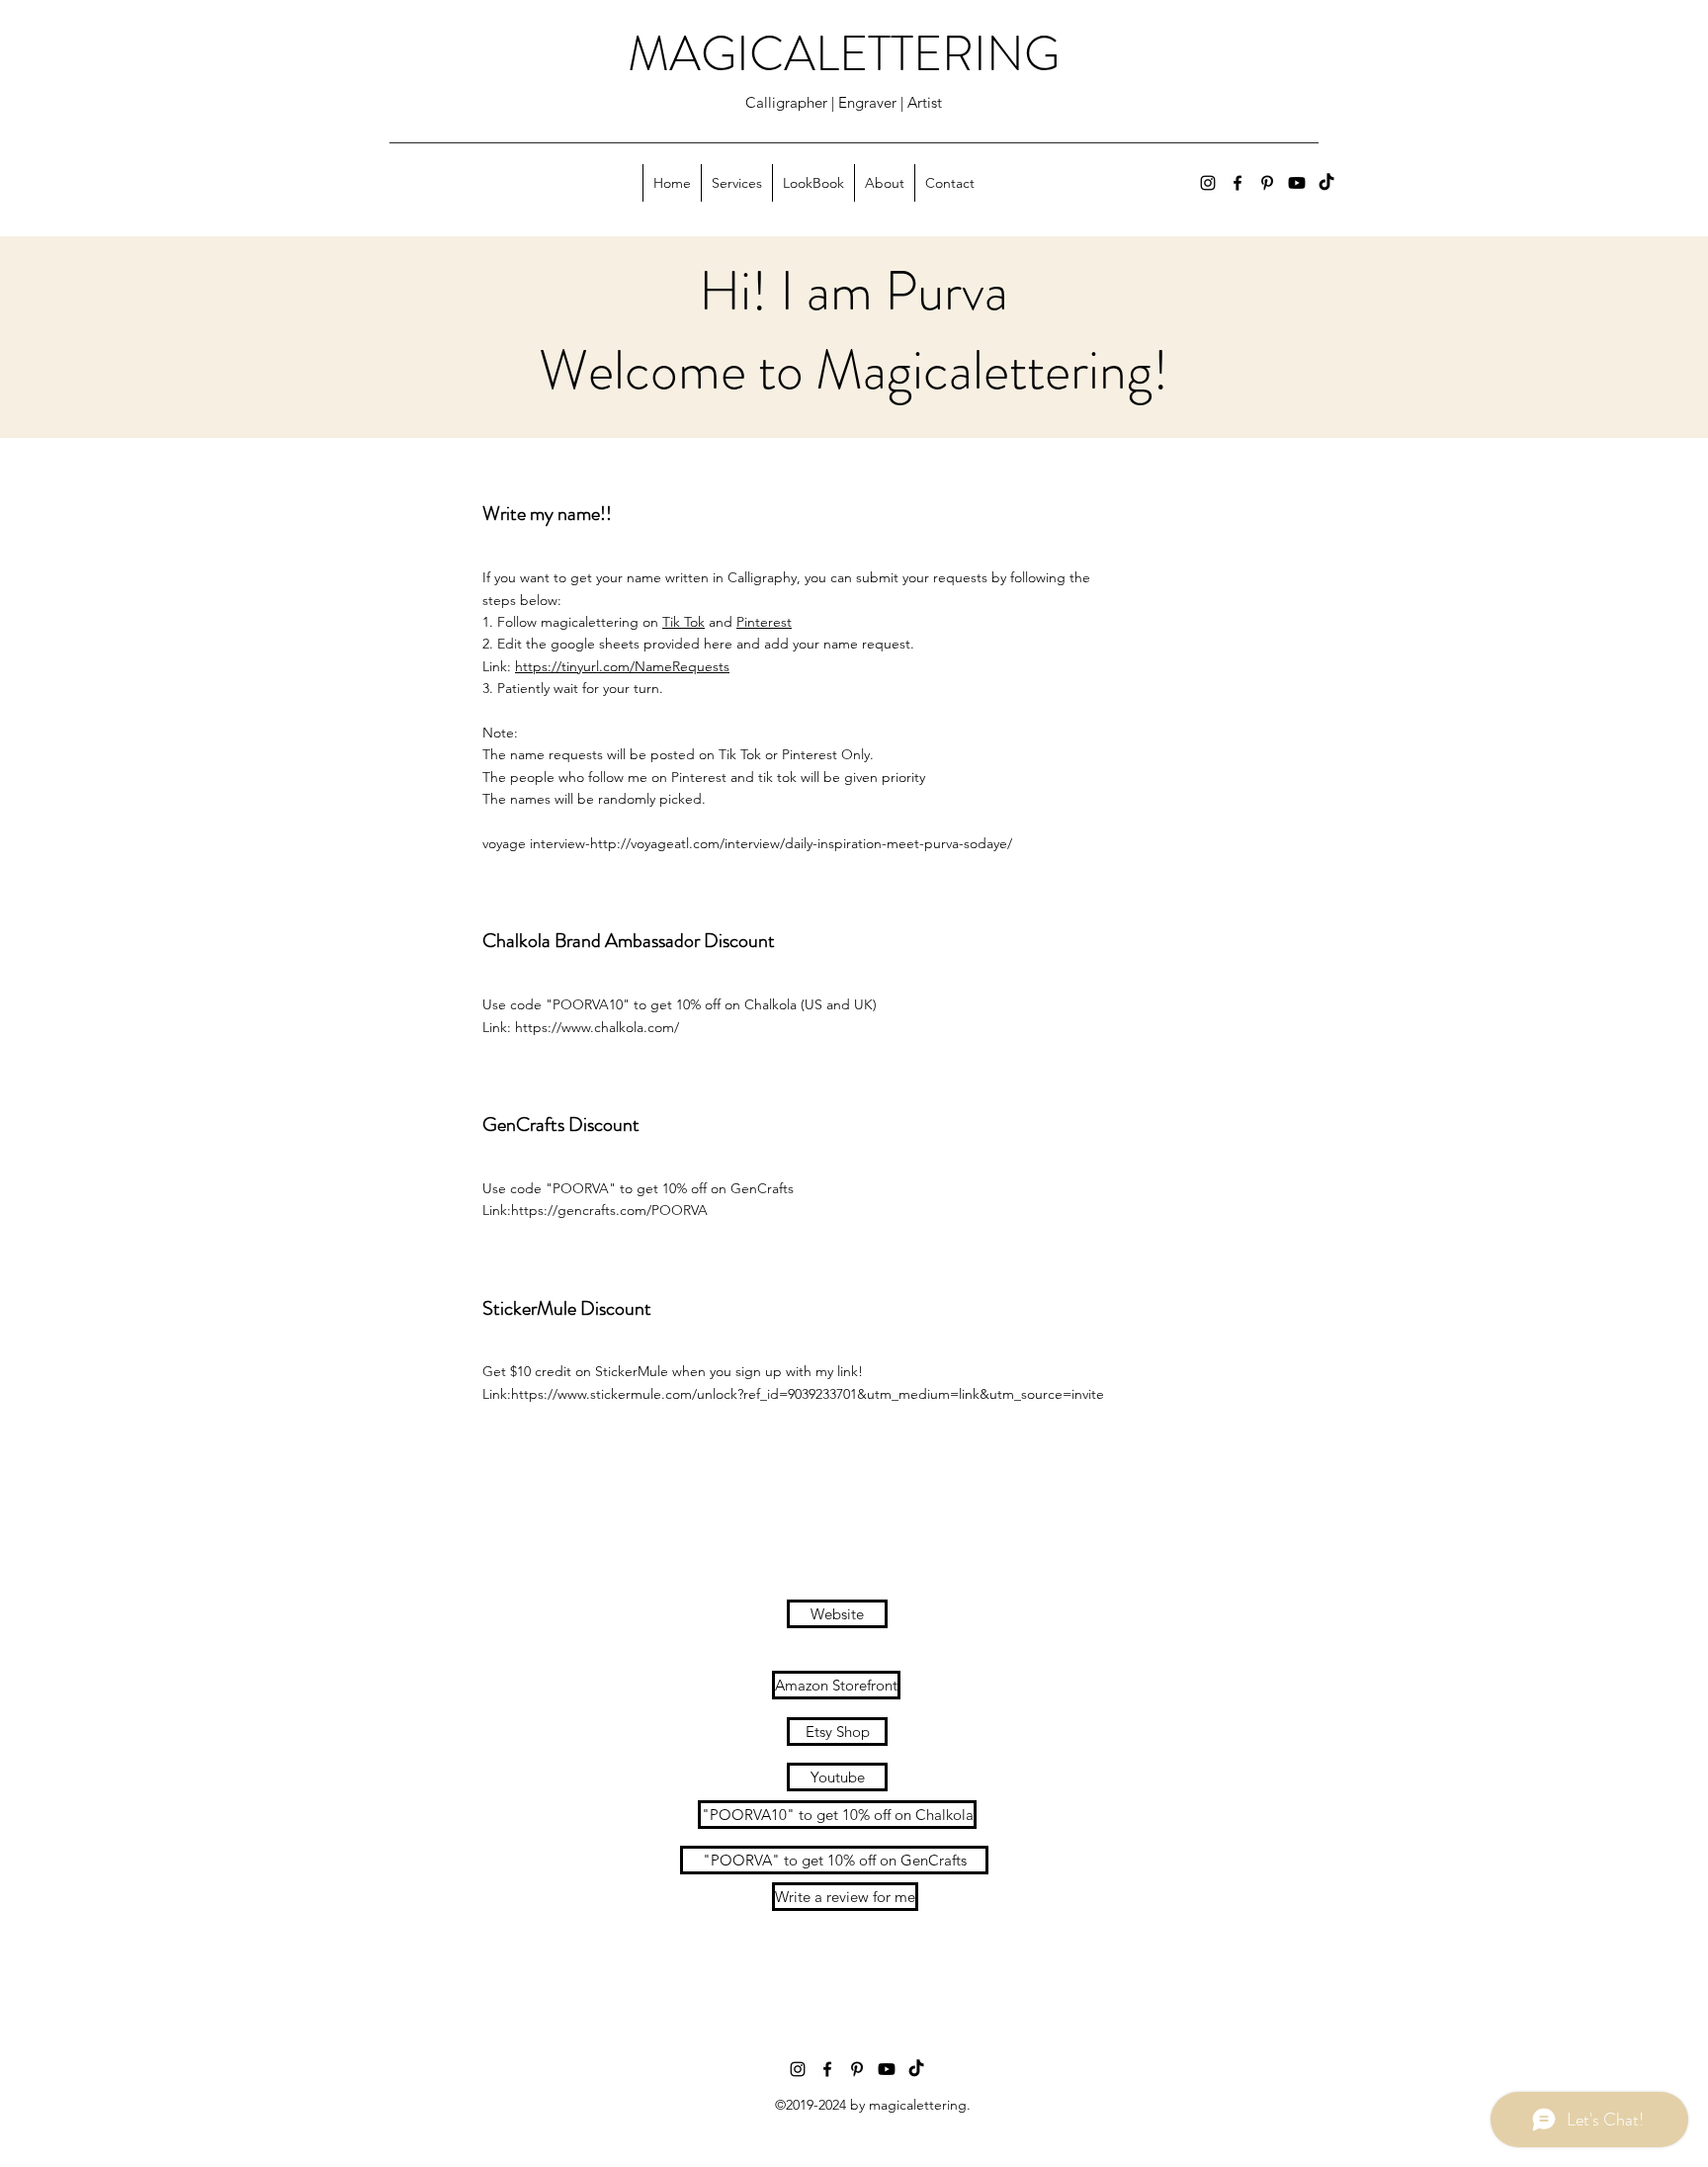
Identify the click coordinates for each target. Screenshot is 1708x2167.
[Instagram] (1208, 183)
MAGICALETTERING (844, 54)
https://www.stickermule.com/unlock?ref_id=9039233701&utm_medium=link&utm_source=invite (808, 1394)
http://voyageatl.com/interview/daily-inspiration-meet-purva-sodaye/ (801, 843)
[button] (736, 183)
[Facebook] (1238, 183)
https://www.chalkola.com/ (599, 1027)
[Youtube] (1297, 183)
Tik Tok (683, 622)
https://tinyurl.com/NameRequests (622, 666)
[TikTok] (1326, 183)
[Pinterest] (1267, 183)
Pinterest (764, 622)
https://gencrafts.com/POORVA (609, 1210)
